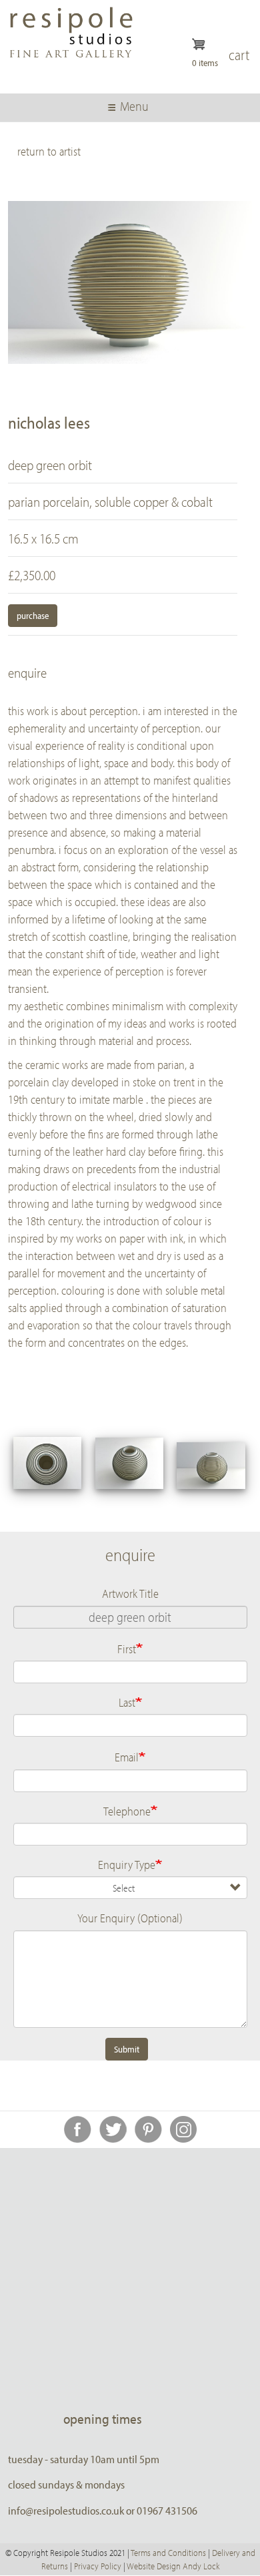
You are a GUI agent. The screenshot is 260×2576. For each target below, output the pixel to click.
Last (127, 1702)
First (127, 1649)
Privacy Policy (98, 2566)
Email (127, 1757)
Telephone (127, 1811)
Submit (127, 2049)
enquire (27, 672)
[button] (48, 1463)
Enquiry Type (127, 1864)
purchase (33, 616)
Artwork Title (130, 1593)
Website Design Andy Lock (173, 2566)
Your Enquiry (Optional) (130, 1918)
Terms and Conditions (168, 2553)
